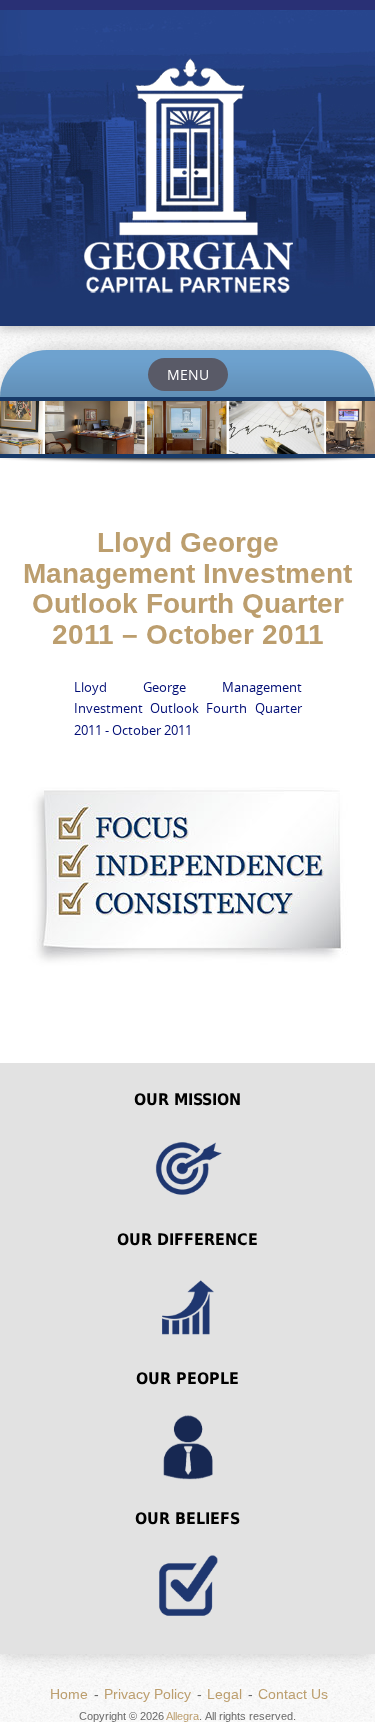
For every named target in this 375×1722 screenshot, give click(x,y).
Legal (224, 1694)
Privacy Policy (147, 1694)
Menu (188, 374)
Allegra (182, 1716)
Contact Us (293, 1694)
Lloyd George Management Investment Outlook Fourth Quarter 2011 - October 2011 (188, 708)
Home (69, 1694)
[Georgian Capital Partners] (187, 180)
